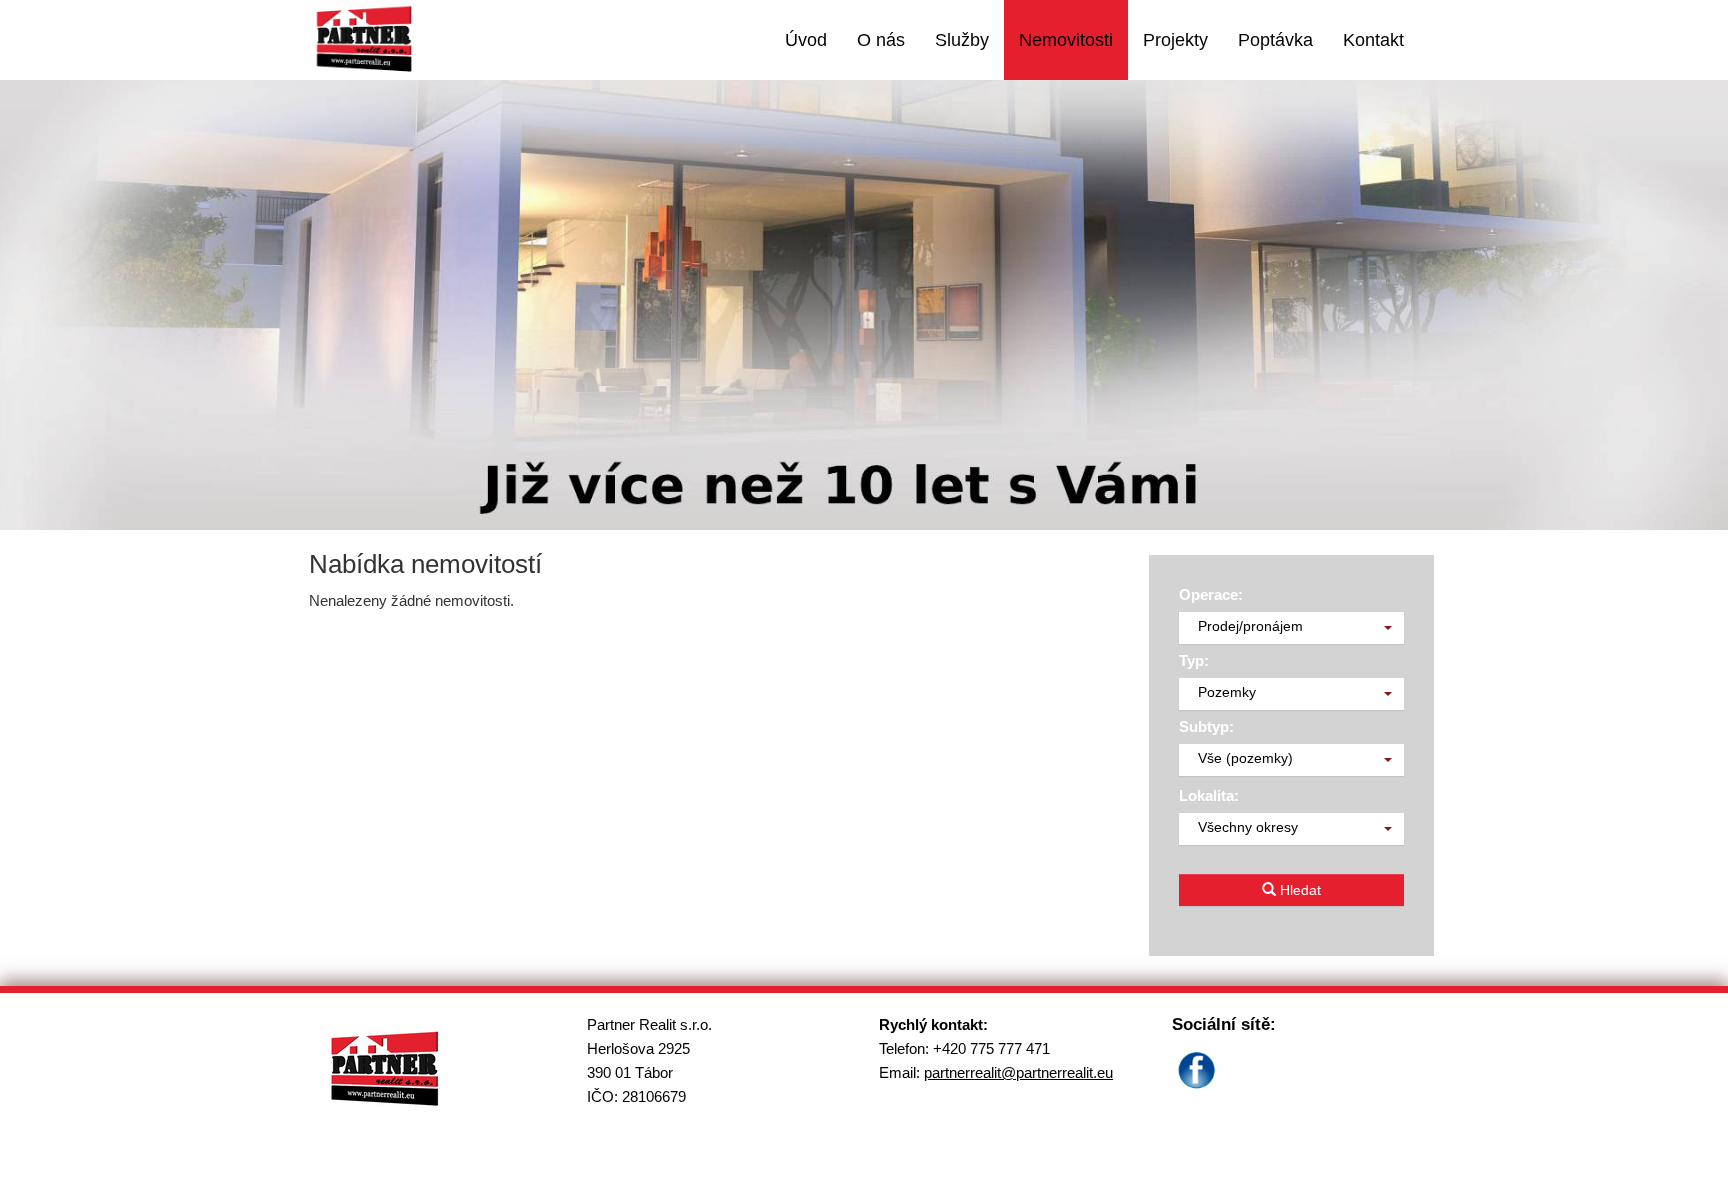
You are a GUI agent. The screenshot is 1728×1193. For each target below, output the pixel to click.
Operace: (1211, 594)
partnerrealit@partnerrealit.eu (1018, 1072)
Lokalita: (1209, 795)
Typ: (1194, 660)
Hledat (1298, 890)
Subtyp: (1206, 726)
